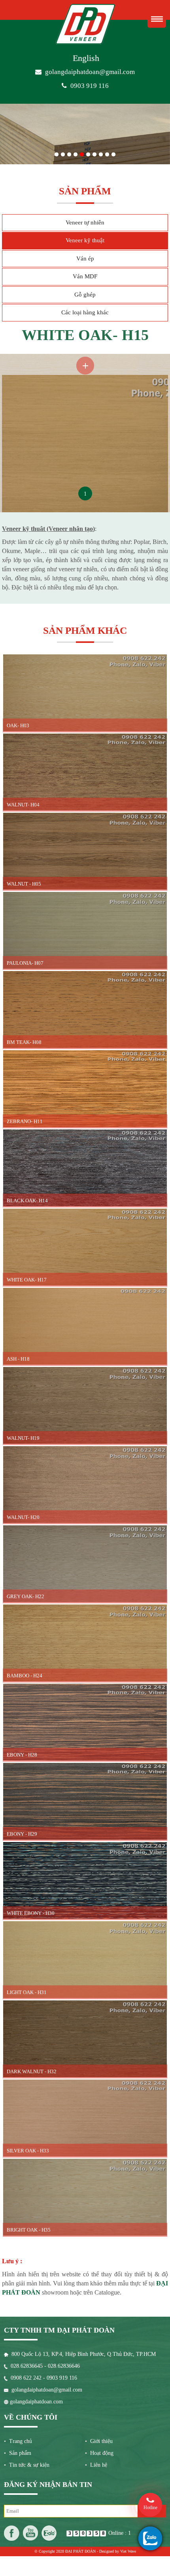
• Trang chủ (18, 2441)
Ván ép (85, 259)
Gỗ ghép (85, 295)
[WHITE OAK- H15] (85, 358)
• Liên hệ (96, 2465)
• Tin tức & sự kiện (27, 2465)
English (86, 58)
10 (113, 153)
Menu (157, 19)
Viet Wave (128, 2551)
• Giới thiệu (99, 2441)
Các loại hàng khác (85, 312)
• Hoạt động (99, 2453)
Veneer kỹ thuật (85, 241)
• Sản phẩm (18, 2453)
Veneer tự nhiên (85, 222)
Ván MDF (85, 277)
